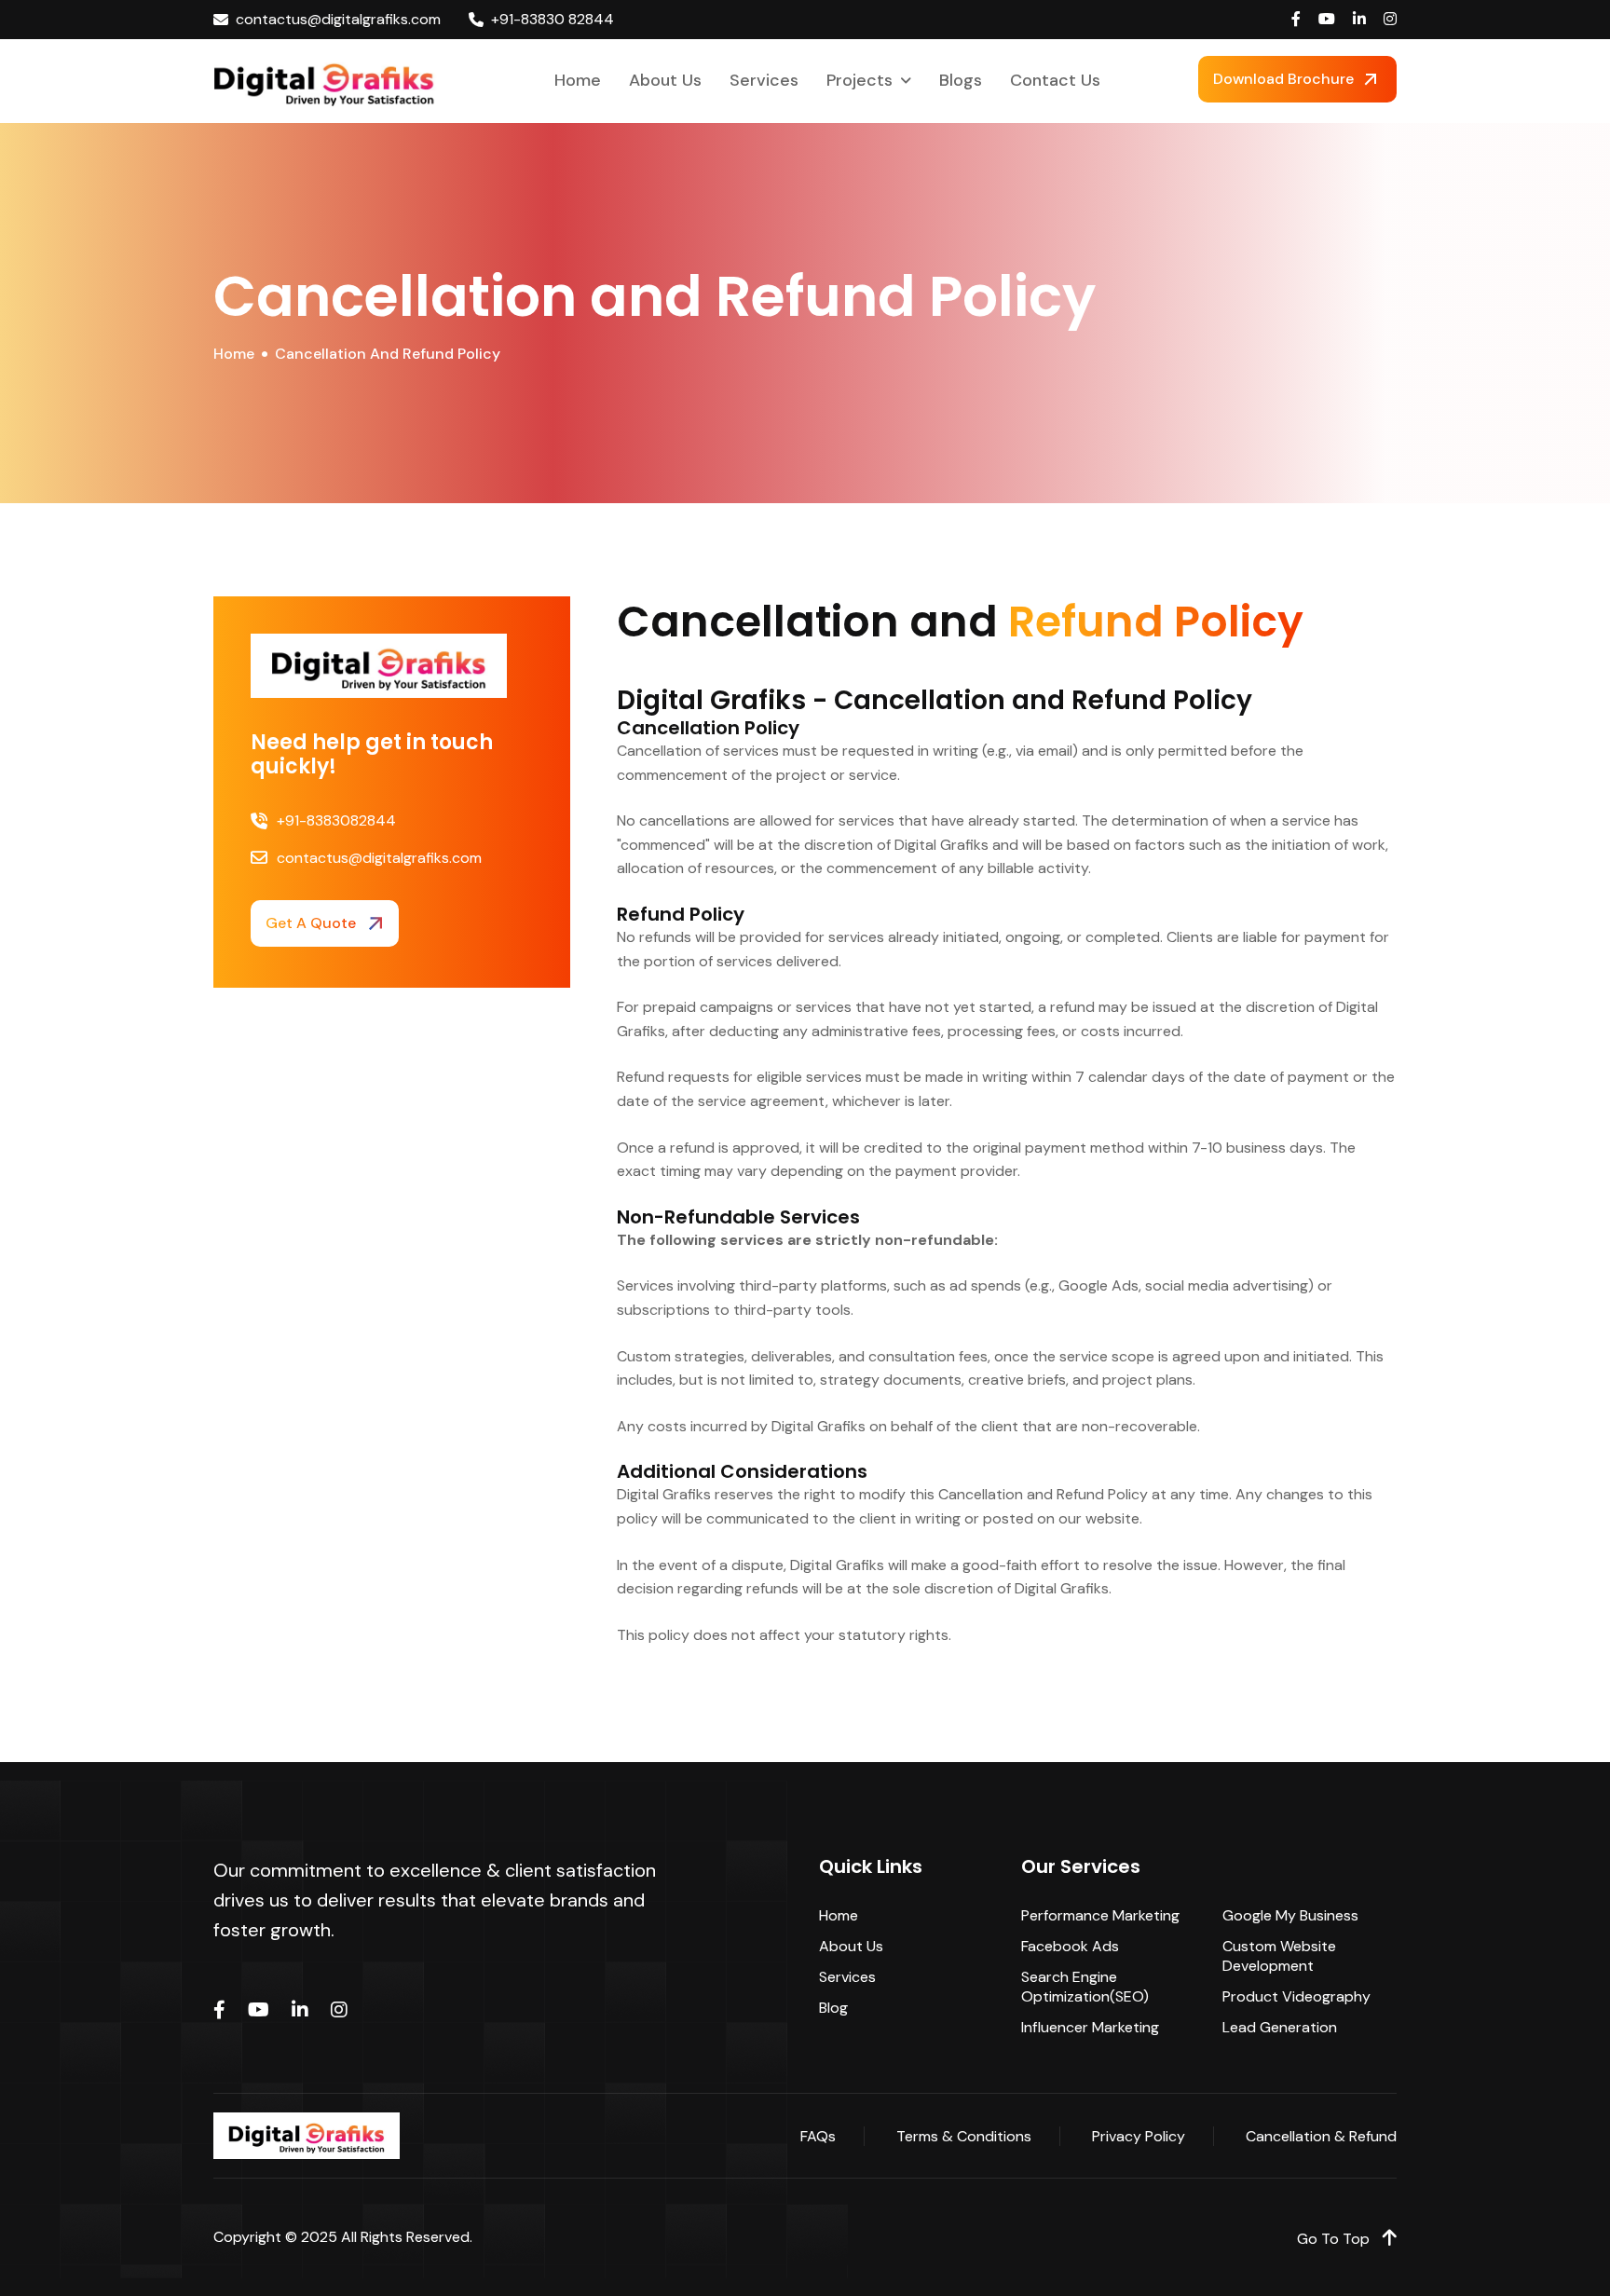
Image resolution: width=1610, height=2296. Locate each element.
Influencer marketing (1090, 2027)
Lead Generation (1280, 2027)
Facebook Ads (1070, 1946)
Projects (860, 80)
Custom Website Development (1279, 1956)
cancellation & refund (1321, 2136)
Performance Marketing (1100, 1915)
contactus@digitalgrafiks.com (338, 20)
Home (578, 80)
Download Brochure (1283, 79)
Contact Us (1055, 80)
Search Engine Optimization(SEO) (1085, 1987)
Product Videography (1296, 1996)
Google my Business (1290, 1915)
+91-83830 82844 (553, 20)
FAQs (818, 2136)
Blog (833, 2008)
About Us (665, 80)
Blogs (961, 80)
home (234, 354)
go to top (1335, 2239)
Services (764, 80)
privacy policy (1139, 2136)
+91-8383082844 (336, 821)
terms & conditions (964, 2136)
